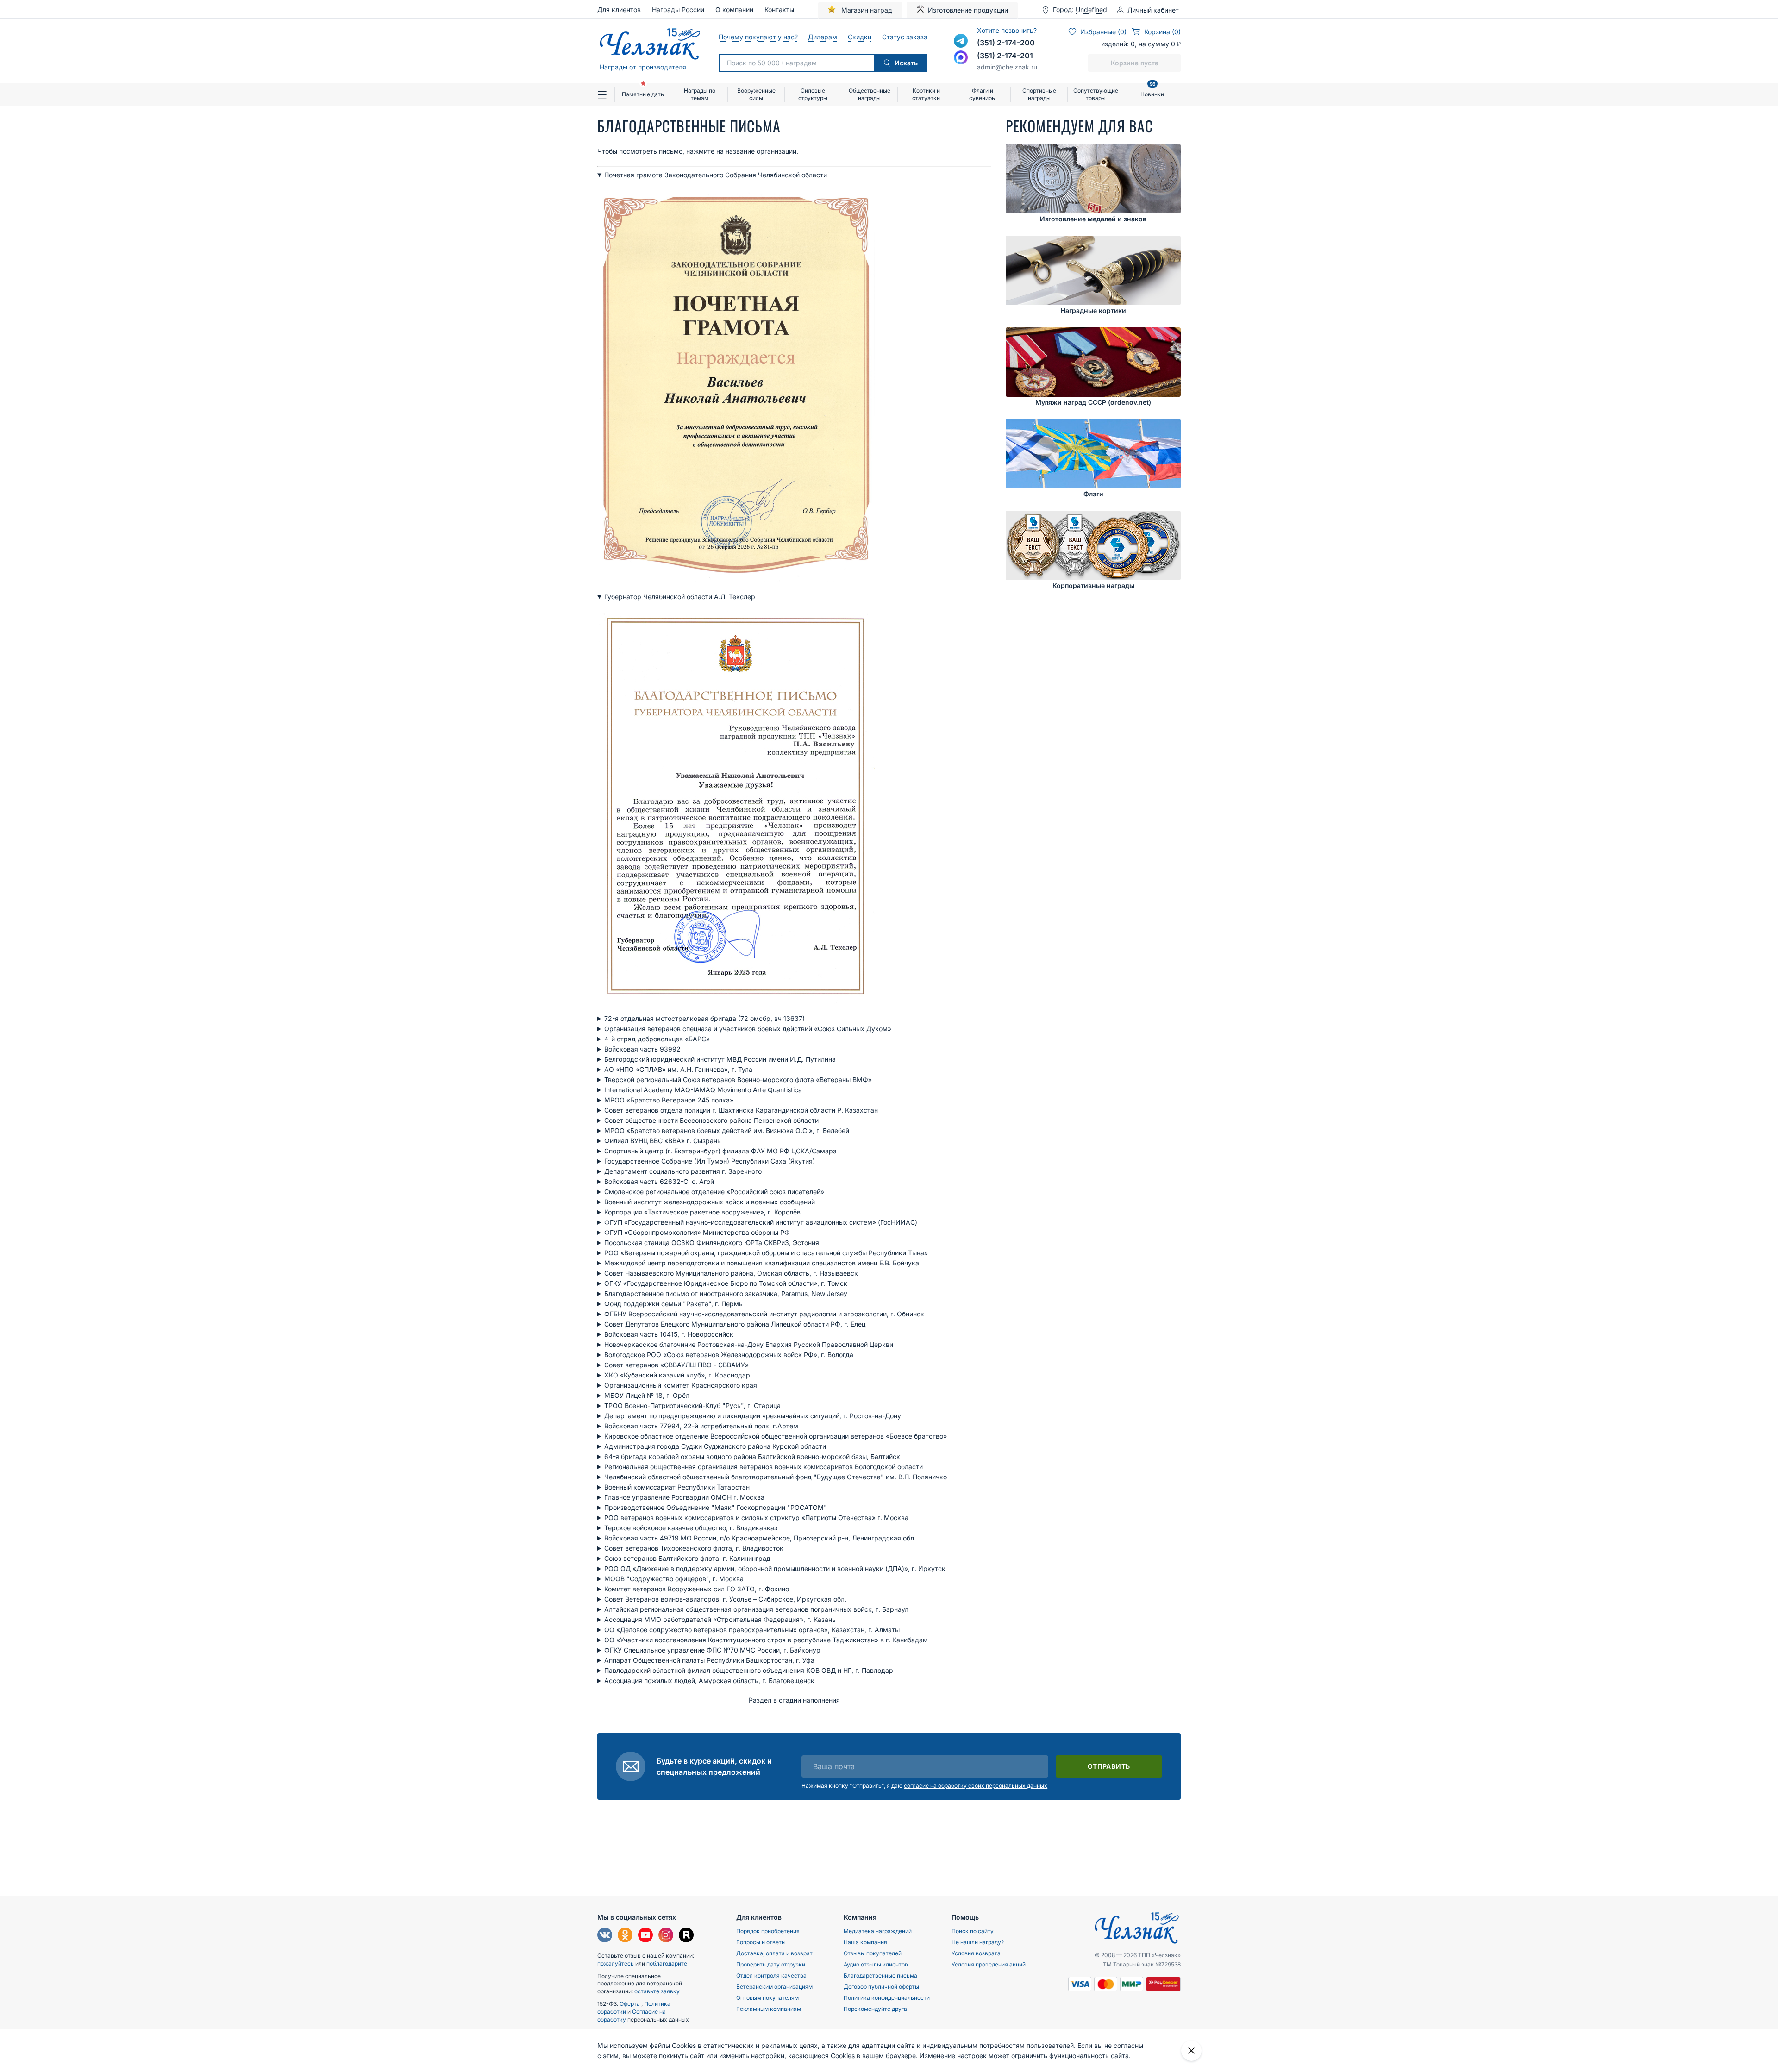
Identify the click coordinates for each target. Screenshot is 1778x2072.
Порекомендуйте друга (875, 2009)
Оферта (630, 2004)
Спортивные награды (1039, 94)
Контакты (779, 9)
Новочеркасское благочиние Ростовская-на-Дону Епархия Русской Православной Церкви (749, 1344)
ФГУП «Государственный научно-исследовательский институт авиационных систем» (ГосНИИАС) (761, 1222)
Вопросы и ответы (761, 1942)
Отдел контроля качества (771, 1975)
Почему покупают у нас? (758, 37)
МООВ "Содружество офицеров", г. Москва (674, 1579)
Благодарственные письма (880, 1975)
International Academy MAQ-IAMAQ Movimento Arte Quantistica (703, 1090)
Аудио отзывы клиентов (876, 1964)
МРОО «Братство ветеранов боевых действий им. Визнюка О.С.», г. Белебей (727, 1130)
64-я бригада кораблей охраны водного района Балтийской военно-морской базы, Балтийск (752, 1456)
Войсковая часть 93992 (642, 1049)
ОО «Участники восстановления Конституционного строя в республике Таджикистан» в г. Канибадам (766, 1640)
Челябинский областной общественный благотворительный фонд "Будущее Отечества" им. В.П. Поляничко (776, 1477)
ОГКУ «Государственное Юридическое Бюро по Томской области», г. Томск (726, 1283)
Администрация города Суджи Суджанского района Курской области (715, 1446)
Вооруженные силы (756, 94)
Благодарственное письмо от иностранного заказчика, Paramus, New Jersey (726, 1293)
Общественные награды (870, 94)
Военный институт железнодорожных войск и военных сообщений (710, 1202)
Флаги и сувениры (983, 94)
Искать (906, 63)
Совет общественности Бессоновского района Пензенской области (711, 1120)
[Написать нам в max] (961, 57)
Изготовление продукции (968, 10)
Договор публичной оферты (881, 1987)
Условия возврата (976, 1953)
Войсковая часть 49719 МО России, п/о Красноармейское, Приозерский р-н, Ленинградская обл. (761, 1538)
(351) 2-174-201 (1005, 56)
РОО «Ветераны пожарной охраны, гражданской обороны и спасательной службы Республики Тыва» (766, 1253)
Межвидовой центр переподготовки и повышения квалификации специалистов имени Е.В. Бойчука (762, 1263)
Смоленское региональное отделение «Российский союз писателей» (714, 1192)
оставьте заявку (657, 1991)
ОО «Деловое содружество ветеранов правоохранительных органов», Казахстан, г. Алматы (752, 1630)
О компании (734, 9)
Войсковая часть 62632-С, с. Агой (659, 1181)
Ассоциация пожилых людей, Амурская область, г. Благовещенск (709, 1681)
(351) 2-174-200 (1006, 43)
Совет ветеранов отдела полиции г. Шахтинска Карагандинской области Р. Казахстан (741, 1110)
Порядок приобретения (768, 1931)
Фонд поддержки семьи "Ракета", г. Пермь (673, 1304)
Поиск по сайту (973, 1931)
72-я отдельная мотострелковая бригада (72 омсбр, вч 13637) (704, 1018)
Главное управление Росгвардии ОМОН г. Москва (684, 1497)
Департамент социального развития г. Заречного (683, 1171)
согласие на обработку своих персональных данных (976, 1786)
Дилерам (822, 37)
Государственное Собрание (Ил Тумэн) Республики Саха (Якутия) (710, 1161)
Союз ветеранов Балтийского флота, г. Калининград (687, 1558)
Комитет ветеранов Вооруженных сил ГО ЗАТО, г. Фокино (697, 1589)
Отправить (1109, 1766)
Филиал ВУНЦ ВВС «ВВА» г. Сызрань (663, 1141)
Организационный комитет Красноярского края (681, 1385)
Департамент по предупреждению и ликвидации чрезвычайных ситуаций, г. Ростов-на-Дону (753, 1416)
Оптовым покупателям (767, 1998)
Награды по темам (700, 94)
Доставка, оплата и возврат (774, 1953)
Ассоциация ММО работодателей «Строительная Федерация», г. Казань (720, 1619)
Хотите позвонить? (1007, 30)
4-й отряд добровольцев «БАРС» (657, 1039)
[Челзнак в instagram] (666, 1936)
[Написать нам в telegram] (961, 41)
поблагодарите (667, 1963)
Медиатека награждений (878, 1931)
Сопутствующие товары (1096, 94)
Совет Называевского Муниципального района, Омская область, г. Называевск (731, 1273)
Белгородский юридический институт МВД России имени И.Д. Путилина (720, 1059)
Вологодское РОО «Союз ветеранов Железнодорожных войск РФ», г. (729, 1355)
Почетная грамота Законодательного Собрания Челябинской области (716, 175)
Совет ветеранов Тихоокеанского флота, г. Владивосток (694, 1548)
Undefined (1091, 10)
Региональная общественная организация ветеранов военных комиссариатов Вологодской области (764, 1467)
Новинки (1152, 91)
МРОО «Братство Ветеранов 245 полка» (669, 1100)
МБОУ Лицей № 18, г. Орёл (647, 1395)
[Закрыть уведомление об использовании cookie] (1191, 2051)
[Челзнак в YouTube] (645, 1936)
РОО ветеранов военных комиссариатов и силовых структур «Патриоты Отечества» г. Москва (756, 1518)
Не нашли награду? (978, 1942)
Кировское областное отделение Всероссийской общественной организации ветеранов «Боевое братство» (776, 1436)
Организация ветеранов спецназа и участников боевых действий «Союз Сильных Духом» (748, 1029)
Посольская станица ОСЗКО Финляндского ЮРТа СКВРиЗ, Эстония (712, 1243)
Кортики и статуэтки (926, 94)
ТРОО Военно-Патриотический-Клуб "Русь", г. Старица (692, 1405)
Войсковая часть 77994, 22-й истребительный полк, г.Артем (701, 1426)
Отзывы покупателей (873, 1953)
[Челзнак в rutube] (686, 1936)
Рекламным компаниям (769, 2009)
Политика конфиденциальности (887, 1998)
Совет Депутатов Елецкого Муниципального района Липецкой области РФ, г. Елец (735, 1324)
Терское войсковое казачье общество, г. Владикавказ (691, 1528)
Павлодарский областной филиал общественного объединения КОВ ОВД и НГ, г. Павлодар (749, 1670)
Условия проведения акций (989, 1964)
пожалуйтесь (616, 1963)
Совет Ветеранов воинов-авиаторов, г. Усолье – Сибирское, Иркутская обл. (725, 1599)
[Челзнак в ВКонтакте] (605, 1936)
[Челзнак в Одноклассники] (625, 1936)
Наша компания (865, 1942)
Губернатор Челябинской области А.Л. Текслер (680, 597)
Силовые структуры (813, 94)
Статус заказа (905, 37)
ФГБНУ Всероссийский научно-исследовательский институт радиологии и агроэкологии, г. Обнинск (764, 1314)
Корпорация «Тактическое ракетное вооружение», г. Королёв (702, 1212)
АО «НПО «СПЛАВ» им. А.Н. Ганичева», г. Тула (678, 1069)
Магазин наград (866, 10)
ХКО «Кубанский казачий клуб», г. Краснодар (677, 1375)
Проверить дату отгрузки (771, 1964)
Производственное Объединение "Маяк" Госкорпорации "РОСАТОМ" (716, 1507)
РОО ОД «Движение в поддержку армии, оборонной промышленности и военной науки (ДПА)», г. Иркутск (775, 1568)
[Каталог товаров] (606, 94)
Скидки (859, 37)
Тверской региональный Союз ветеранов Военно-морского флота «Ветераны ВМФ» (738, 1080)
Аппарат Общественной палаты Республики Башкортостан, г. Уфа (709, 1660)
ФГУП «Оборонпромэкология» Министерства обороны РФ (697, 1232)
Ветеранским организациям (774, 1987)
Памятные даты (643, 94)
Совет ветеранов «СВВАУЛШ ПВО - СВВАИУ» (676, 1365)
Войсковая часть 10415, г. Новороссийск (669, 1334)
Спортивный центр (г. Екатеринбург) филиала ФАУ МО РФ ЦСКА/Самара (720, 1151)
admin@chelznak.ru (1007, 67)
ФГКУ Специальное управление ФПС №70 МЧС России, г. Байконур (712, 1650)
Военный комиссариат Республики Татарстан (677, 1487)
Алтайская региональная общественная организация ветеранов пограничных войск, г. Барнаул (756, 1609)
